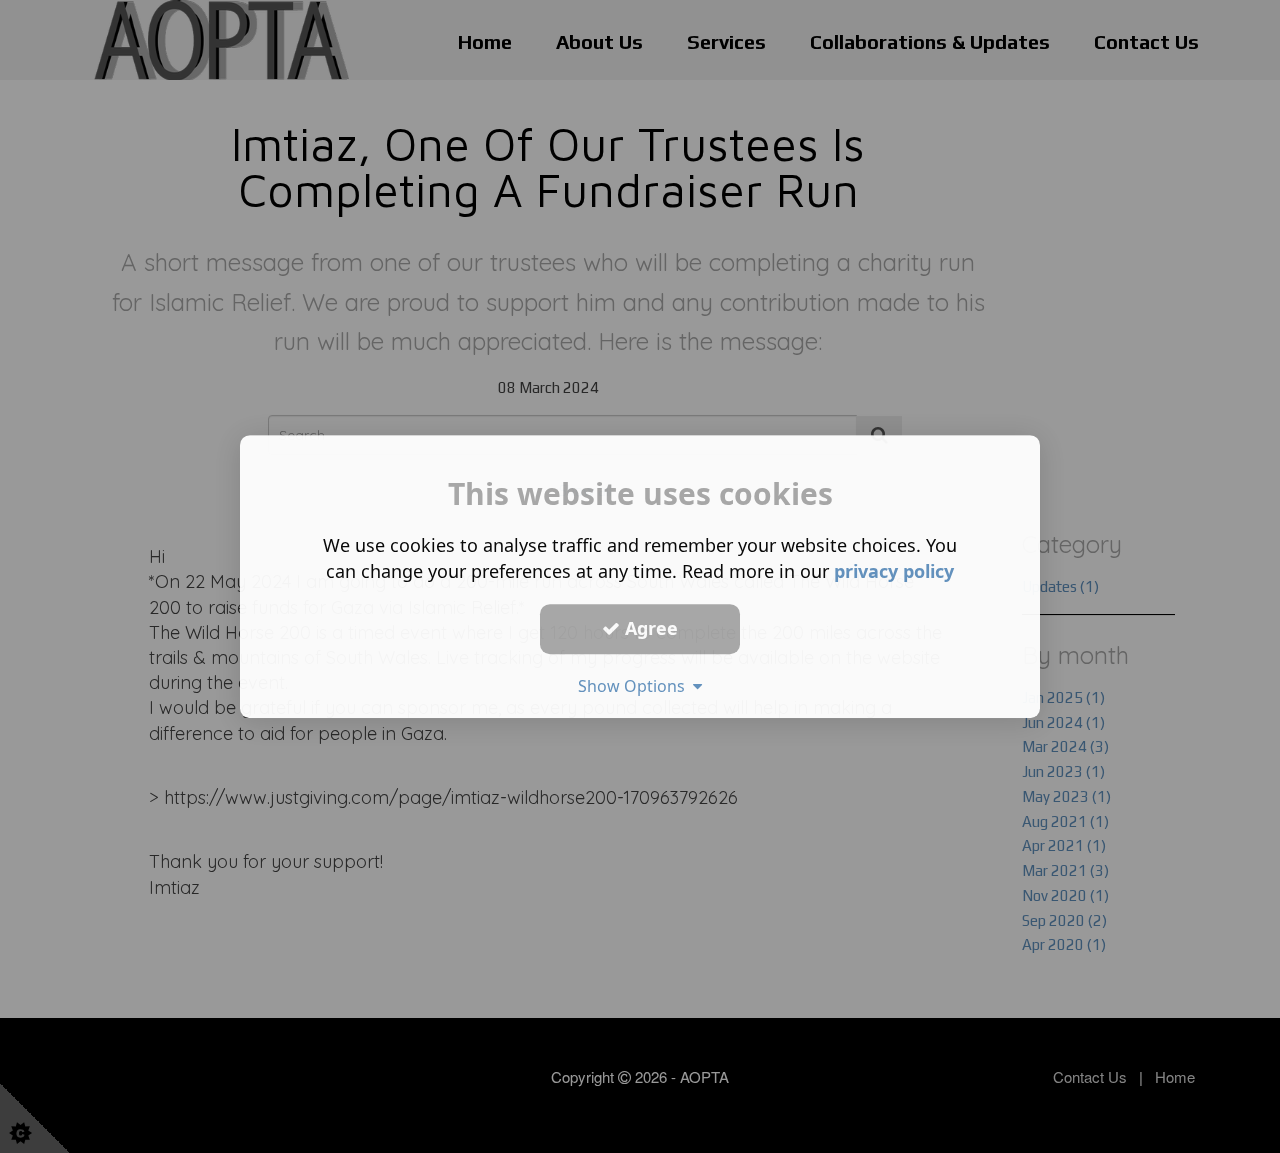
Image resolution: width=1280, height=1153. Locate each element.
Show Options (635, 686)
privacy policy (894, 571)
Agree (649, 628)
